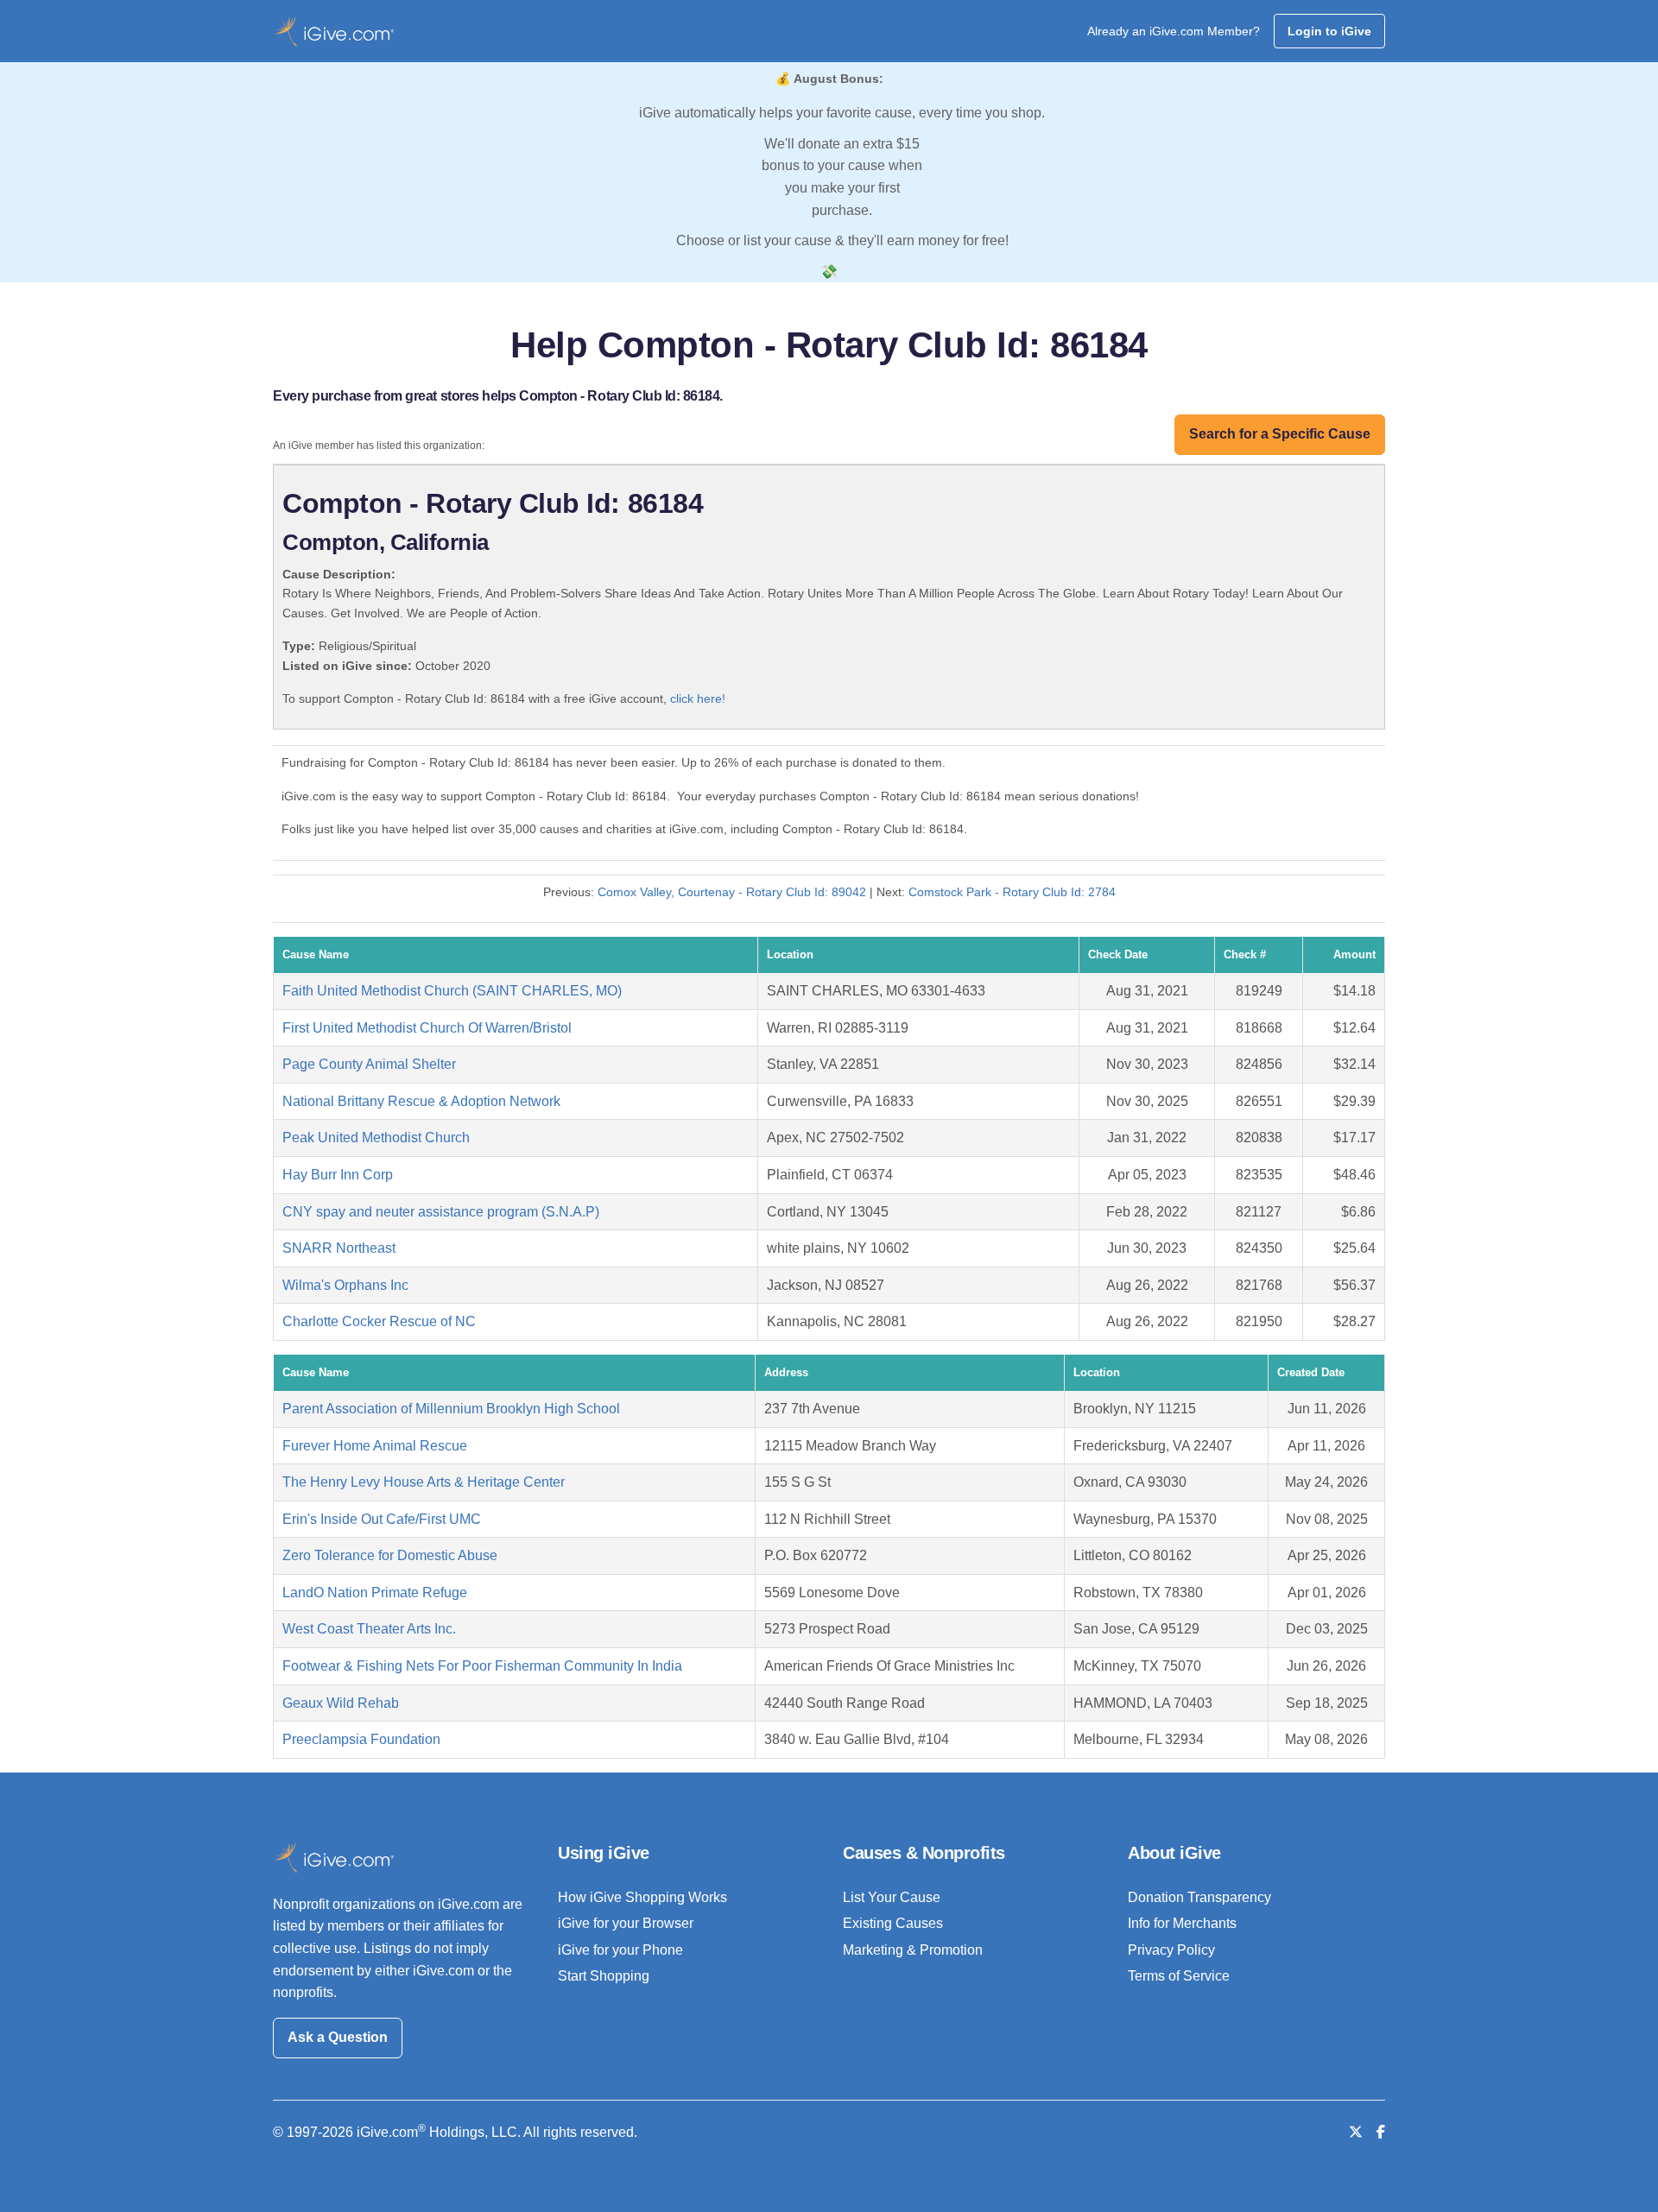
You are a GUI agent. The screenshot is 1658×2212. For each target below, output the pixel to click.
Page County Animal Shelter (369, 1064)
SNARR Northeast (339, 1248)
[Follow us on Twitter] (1356, 2132)
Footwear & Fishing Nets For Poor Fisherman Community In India (482, 1666)
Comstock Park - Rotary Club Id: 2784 (1012, 892)
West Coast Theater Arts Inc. (369, 1629)
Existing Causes (893, 1923)
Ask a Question (338, 2037)
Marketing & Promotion (913, 1950)
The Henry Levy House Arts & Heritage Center (424, 1482)
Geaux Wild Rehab (341, 1703)
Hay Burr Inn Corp (338, 1175)
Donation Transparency (1199, 1897)
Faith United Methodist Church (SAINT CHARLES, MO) (452, 991)
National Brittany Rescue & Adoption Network (421, 1101)
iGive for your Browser (626, 1923)
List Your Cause (892, 1897)
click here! (698, 698)
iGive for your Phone (620, 1950)
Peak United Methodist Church (376, 1138)
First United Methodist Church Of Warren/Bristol (427, 1028)
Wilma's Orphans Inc (345, 1285)
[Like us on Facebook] (1381, 2132)
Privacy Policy (1171, 1950)
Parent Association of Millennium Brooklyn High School (451, 1409)
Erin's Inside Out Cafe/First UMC (382, 1519)
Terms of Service (1179, 1976)
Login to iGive (1329, 31)
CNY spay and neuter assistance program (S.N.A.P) (441, 1212)
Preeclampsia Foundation (361, 1739)
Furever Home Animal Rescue (375, 1446)
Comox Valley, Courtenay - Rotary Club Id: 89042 (732, 892)
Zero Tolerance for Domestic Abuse (390, 1555)
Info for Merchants (1182, 1923)
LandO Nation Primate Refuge (375, 1593)
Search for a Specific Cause (1280, 434)
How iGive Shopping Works (642, 1897)
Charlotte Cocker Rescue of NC (379, 1321)
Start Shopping (604, 1976)
